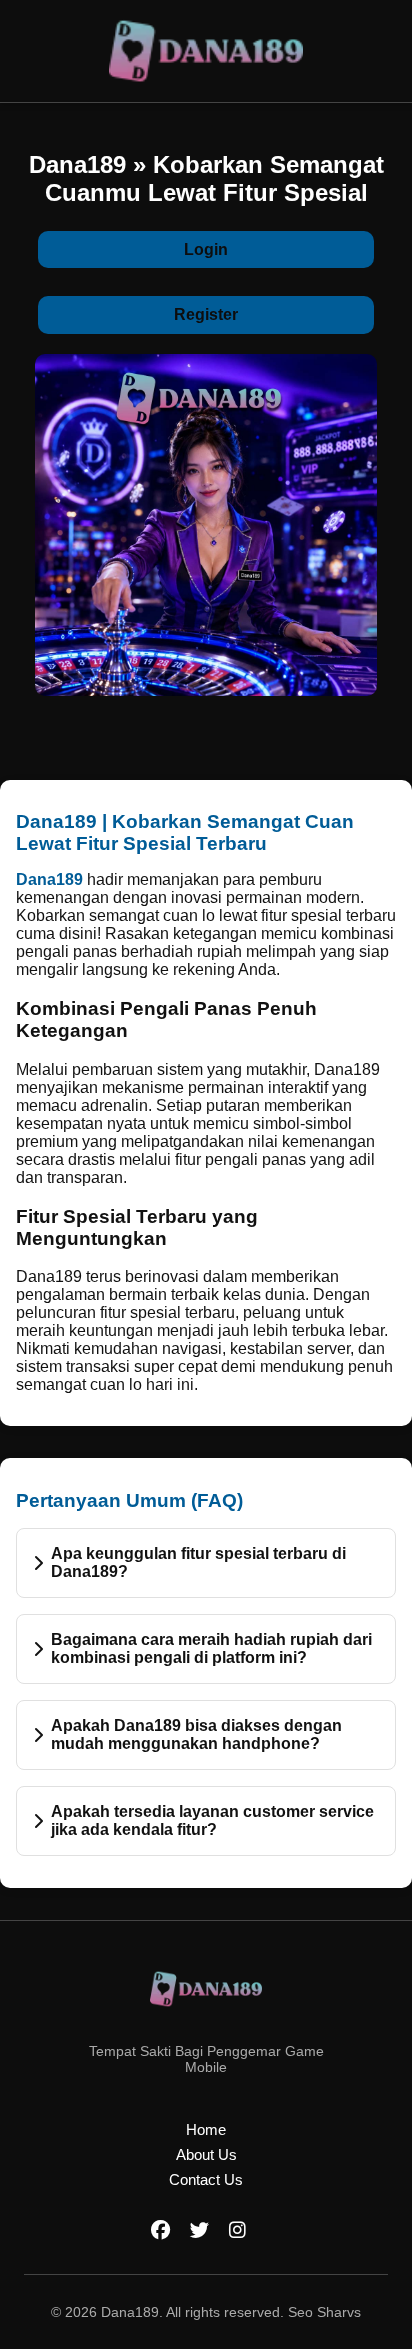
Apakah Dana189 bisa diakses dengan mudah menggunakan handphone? (196, 1734)
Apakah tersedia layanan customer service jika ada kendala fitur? (212, 1820)
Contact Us (206, 2179)
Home (206, 2129)
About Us (206, 2154)
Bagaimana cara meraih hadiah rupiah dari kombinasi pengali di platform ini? (211, 1648)
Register (206, 314)
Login (206, 249)
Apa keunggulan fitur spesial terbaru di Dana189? (198, 1562)
